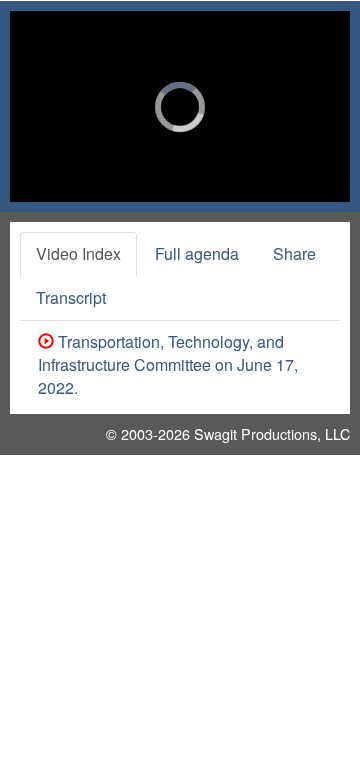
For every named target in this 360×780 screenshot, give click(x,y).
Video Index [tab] (78, 253)
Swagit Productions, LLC (272, 433)
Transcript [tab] (71, 297)
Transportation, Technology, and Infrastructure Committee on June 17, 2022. (168, 364)
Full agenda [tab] (197, 253)
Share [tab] (294, 253)
